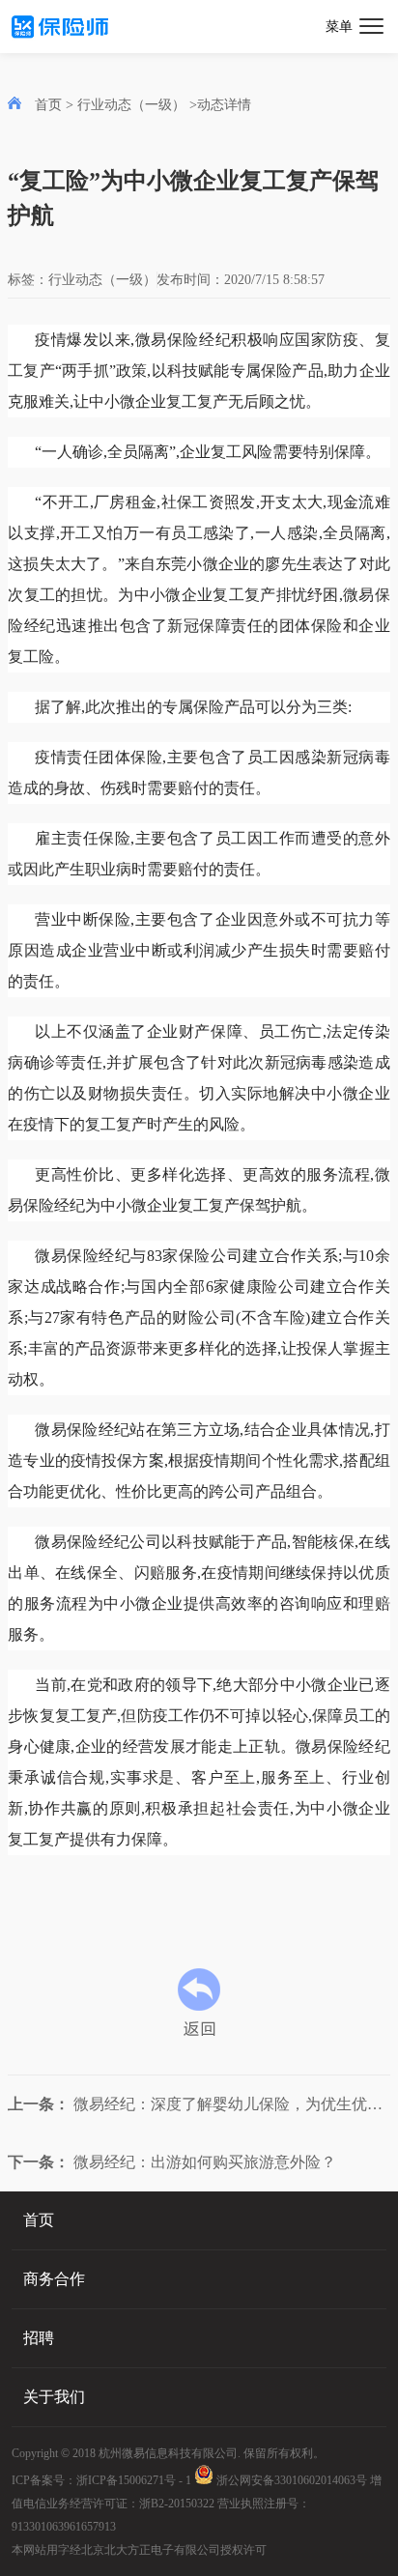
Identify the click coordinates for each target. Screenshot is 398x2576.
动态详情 (224, 105)
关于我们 (54, 2397)
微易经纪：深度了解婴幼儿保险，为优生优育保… (199, 2104)
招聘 (39, 2338)
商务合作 (54, 2279)
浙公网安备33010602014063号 (290, 2480)
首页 (48, 105)
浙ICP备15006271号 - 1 (134, 2480)
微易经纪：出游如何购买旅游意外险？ (172, 2162)
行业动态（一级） (133, 105)
